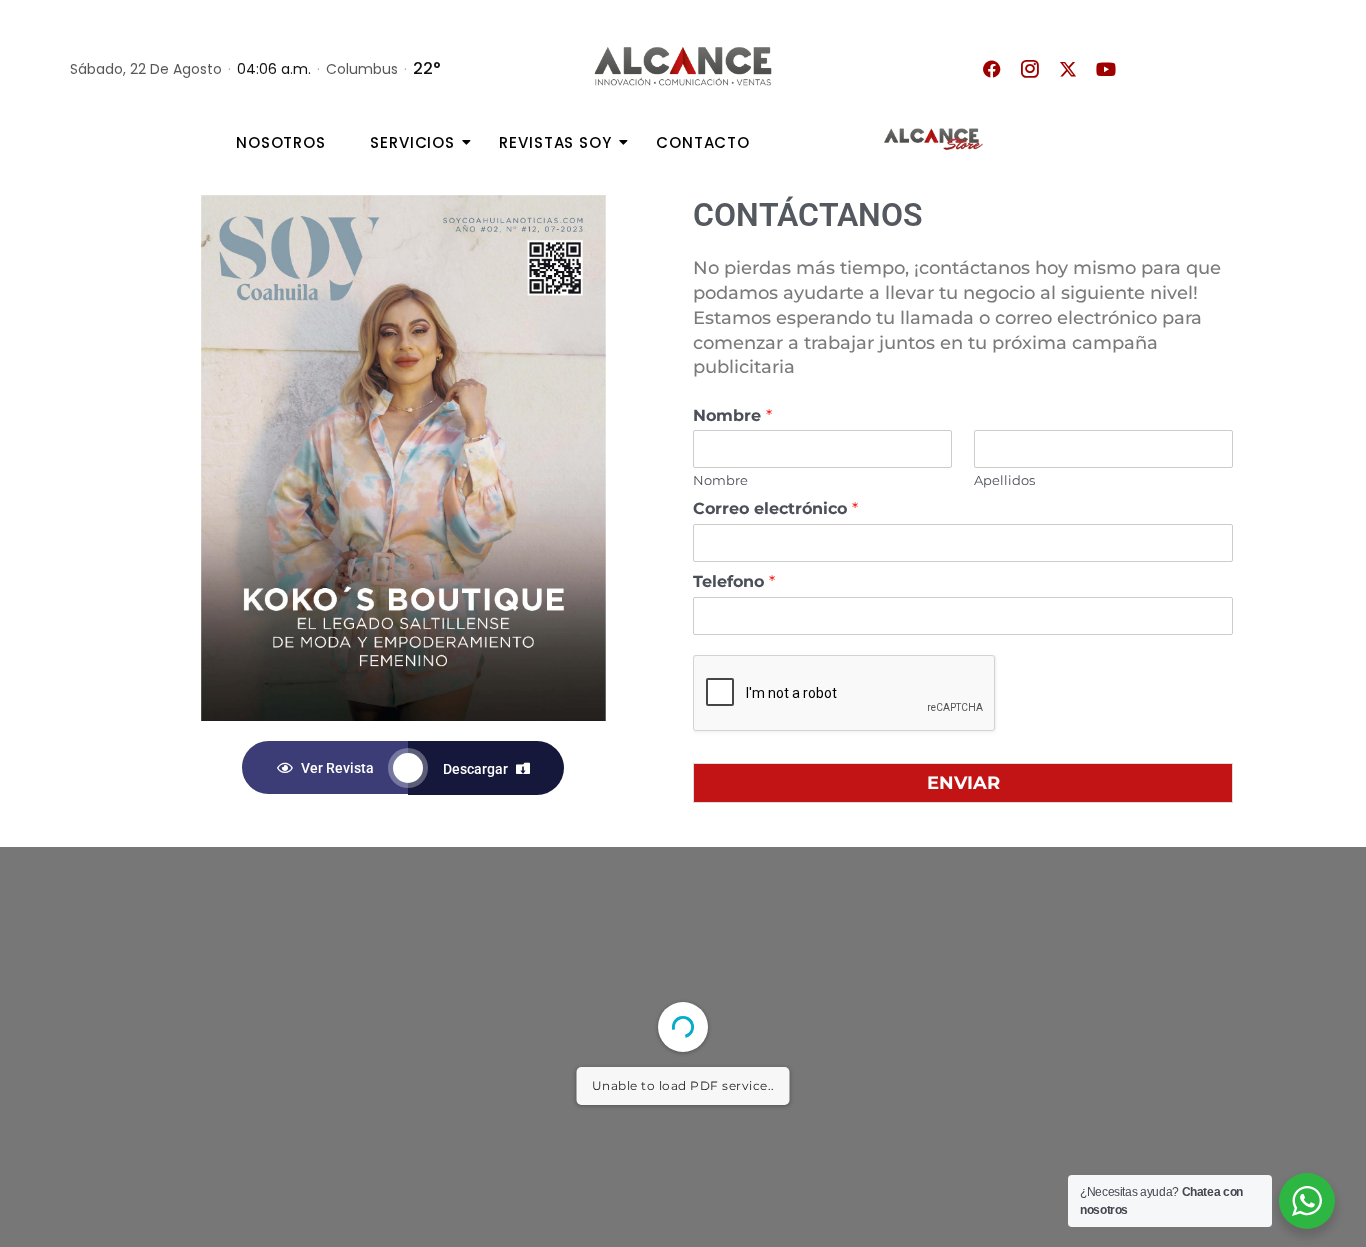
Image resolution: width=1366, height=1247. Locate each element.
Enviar (963, 783)
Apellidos (1004, 480)
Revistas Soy (555, 142)
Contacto (703, 142)
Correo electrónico (775, 508)
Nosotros (281, 142)
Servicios (412, 142)
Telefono (734, 581)
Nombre (732, 415)
